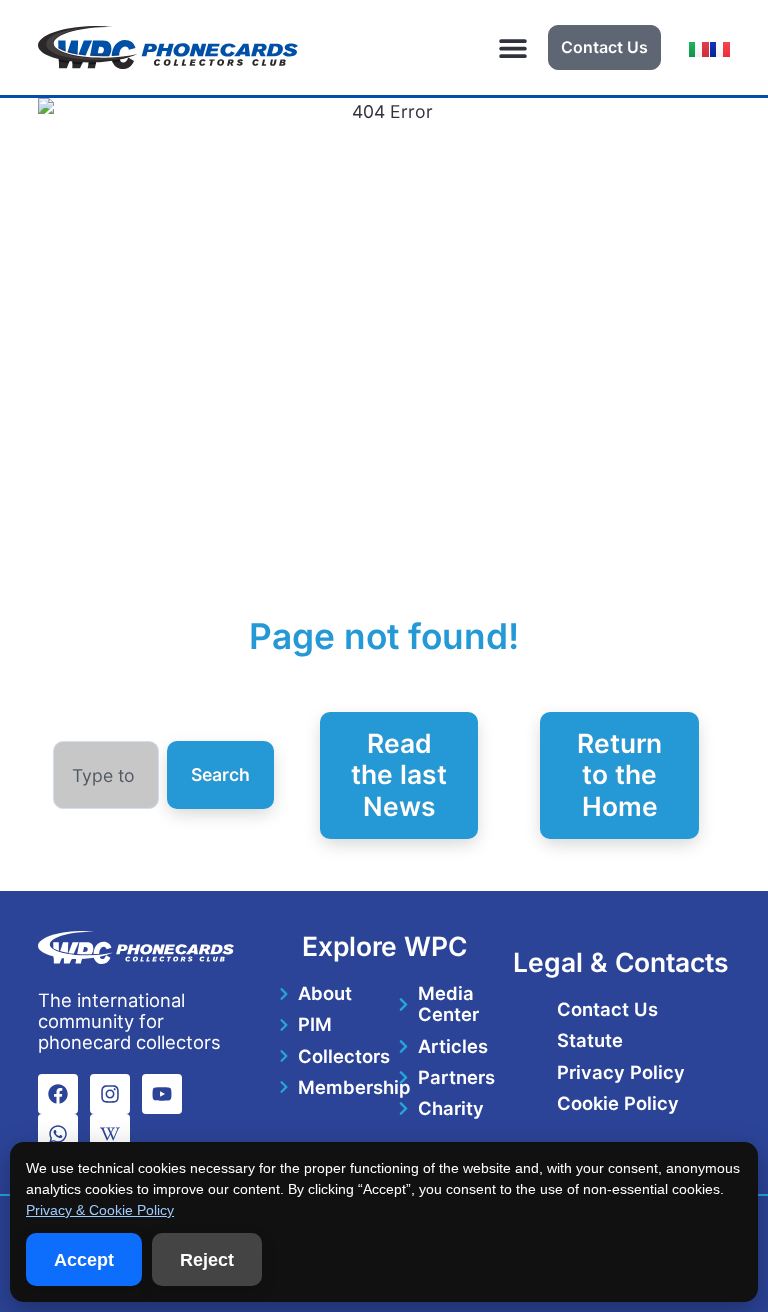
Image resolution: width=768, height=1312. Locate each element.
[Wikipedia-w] (110, 1134)
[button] (513, 47)
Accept (84, 1259)
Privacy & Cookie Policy (100, 1210)
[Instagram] (110, 1094)
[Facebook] (58, 1094)
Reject (207, 1259)
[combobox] (106, 775)
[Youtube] (162, 1094)
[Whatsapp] (58, 1134)
